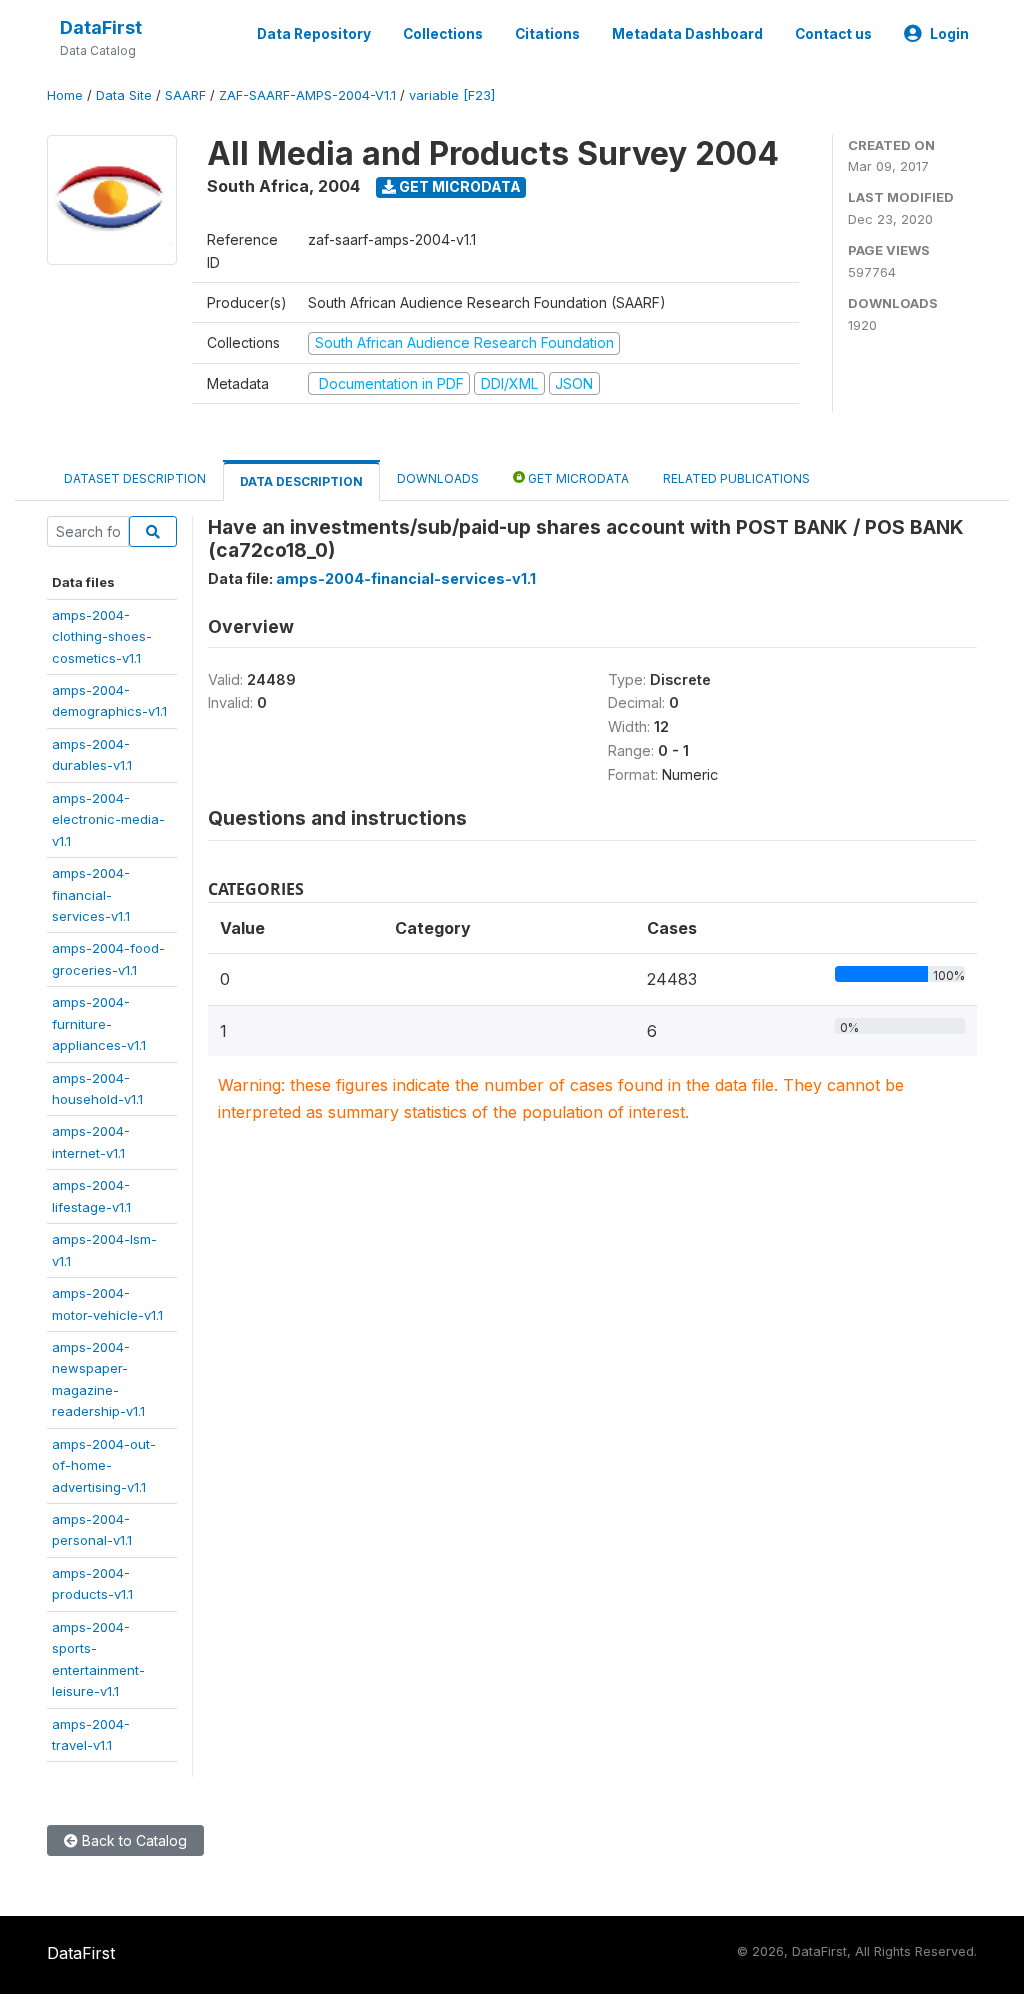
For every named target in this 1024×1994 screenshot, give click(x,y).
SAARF (185, 95)
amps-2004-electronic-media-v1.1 (108, 819)
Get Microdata (458, 186)
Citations (547, 34)
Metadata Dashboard (687, 34)
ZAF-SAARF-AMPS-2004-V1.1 (307, 95)
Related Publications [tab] (736, 478)
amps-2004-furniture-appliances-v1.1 (99, 1023)
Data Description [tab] (301, 481)
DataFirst (101, 27)
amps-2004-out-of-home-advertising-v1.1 (104, 1465)
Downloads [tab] (438, 478)
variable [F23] (452, 95)
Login (949, 34)
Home (65, 95)
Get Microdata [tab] (577, 478)
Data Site (124, 95)
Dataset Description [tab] (135, 478)
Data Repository (314, 34)
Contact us (833, 34)
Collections (443, 34)
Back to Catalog (132, 1840)
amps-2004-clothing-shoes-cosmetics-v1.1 (102, 636)
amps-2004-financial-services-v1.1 (91, 894)
